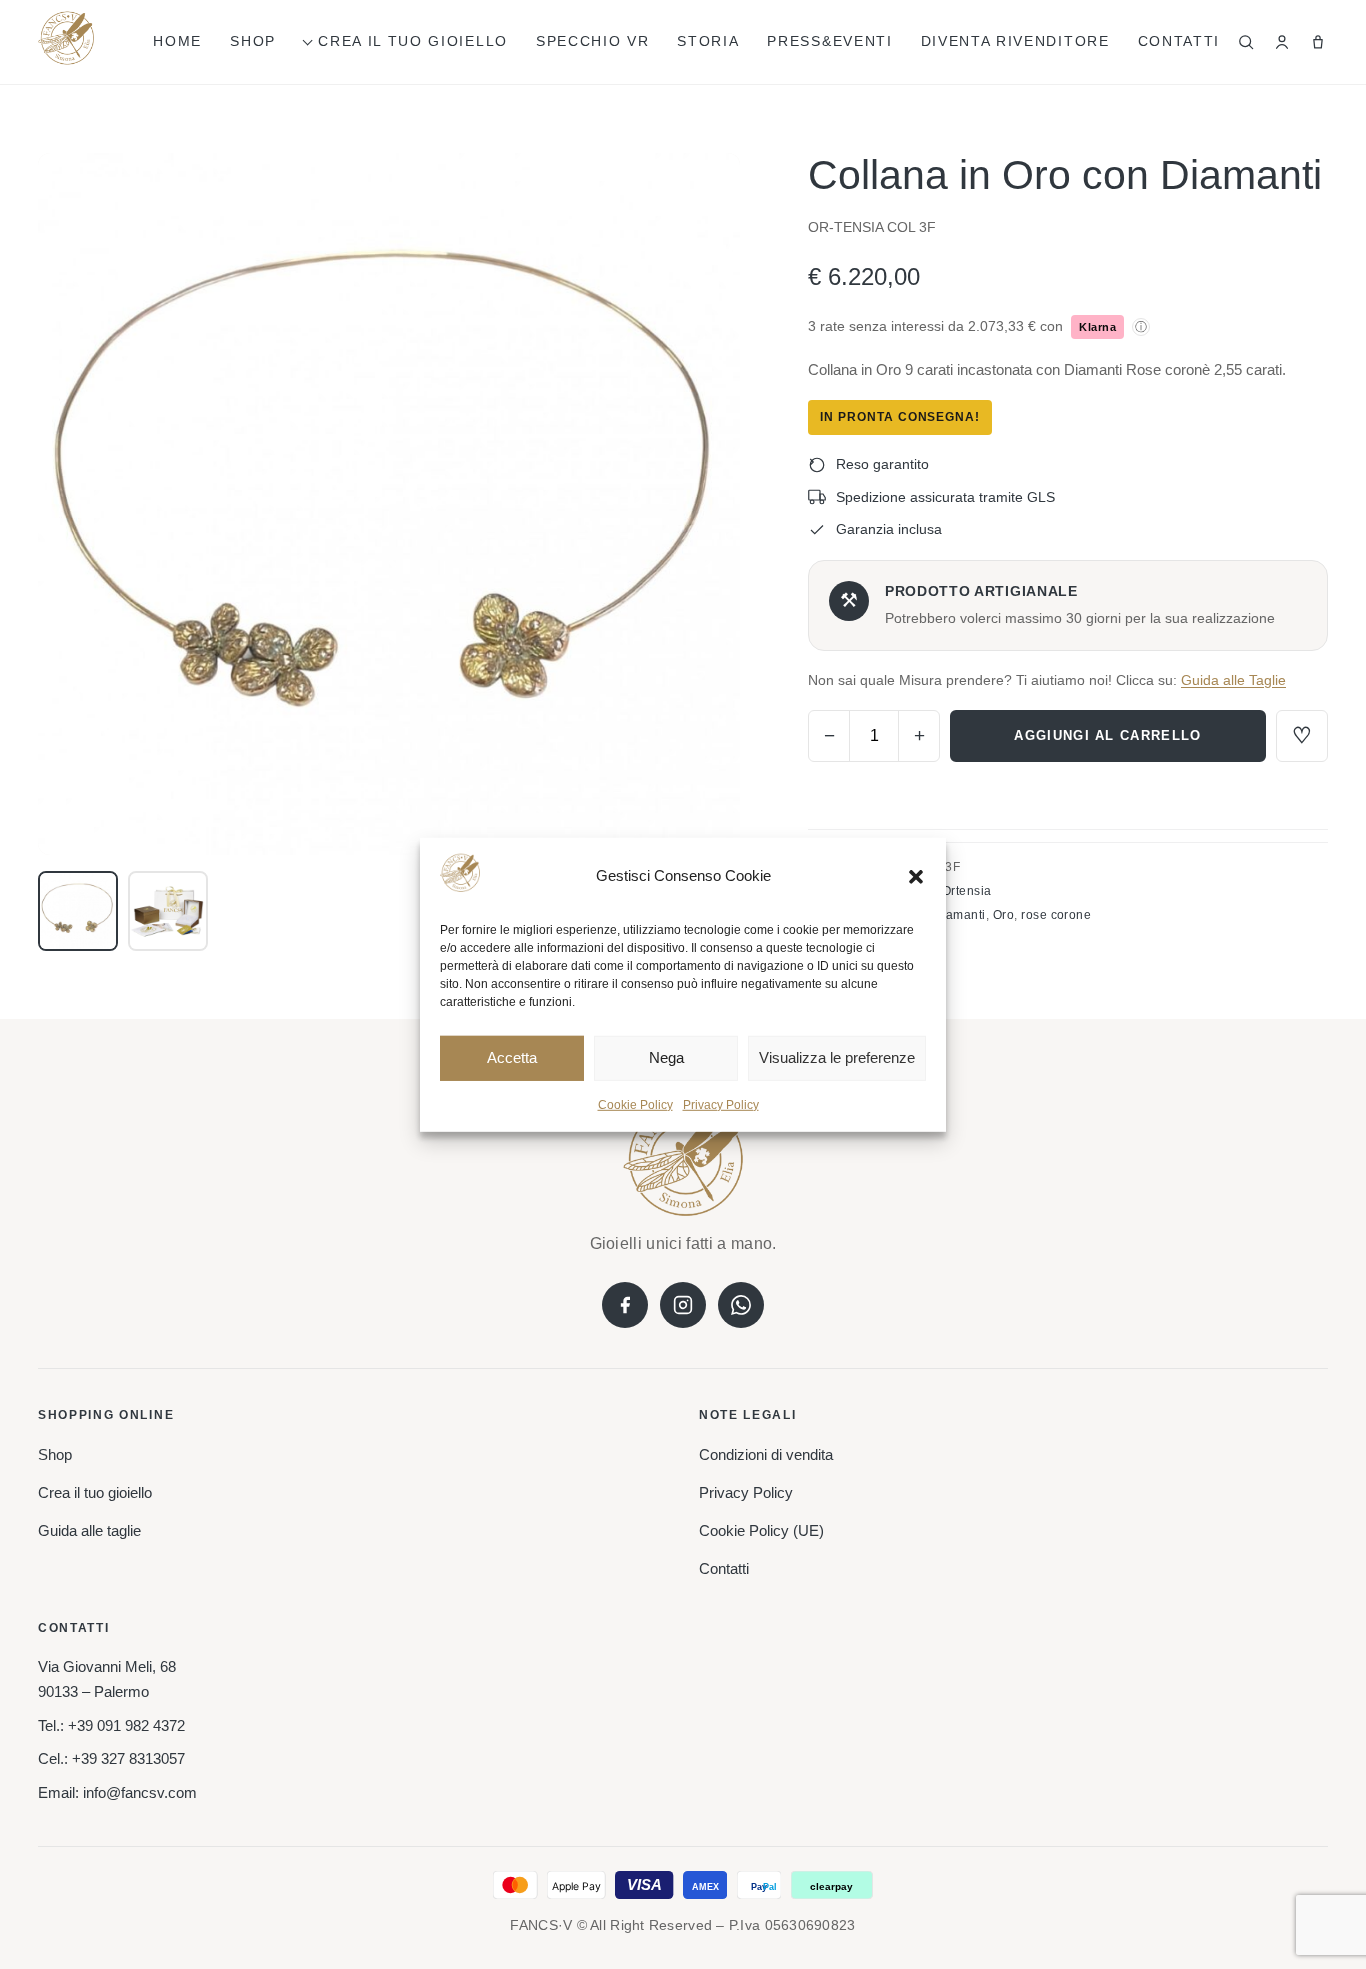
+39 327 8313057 (128, 1758)
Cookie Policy (635, 1105)
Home (177, 41)
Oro (1003, 915)
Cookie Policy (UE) (761, 1530)
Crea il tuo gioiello (413, 41)
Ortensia (967, 891)
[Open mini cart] (1318, 42)
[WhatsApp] (741, 1305)
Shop (253, 41)
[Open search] (1246, 42)
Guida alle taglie (89, 1530)
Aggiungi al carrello (1107, 735)
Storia (708, 41)
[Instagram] (683, 1305)
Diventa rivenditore (1015, 41)
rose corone (1056, 915)
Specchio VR (592, 41)
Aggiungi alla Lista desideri (1302, 736)
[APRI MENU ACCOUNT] (1282, 42)
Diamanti (959, 915)
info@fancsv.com (140, 1792)
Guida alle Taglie (1233, 680)
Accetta (512, 1057)
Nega (666, 1057)
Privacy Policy (721, 1105)
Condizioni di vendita (766, 1454)
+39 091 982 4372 (126, 1725)
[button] (916, 876)
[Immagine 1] (78, 911)
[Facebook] (625, 1305)
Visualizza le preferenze (837, 1057)
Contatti (1179, 41)
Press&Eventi (829, 41)
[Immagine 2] (168, 911)
